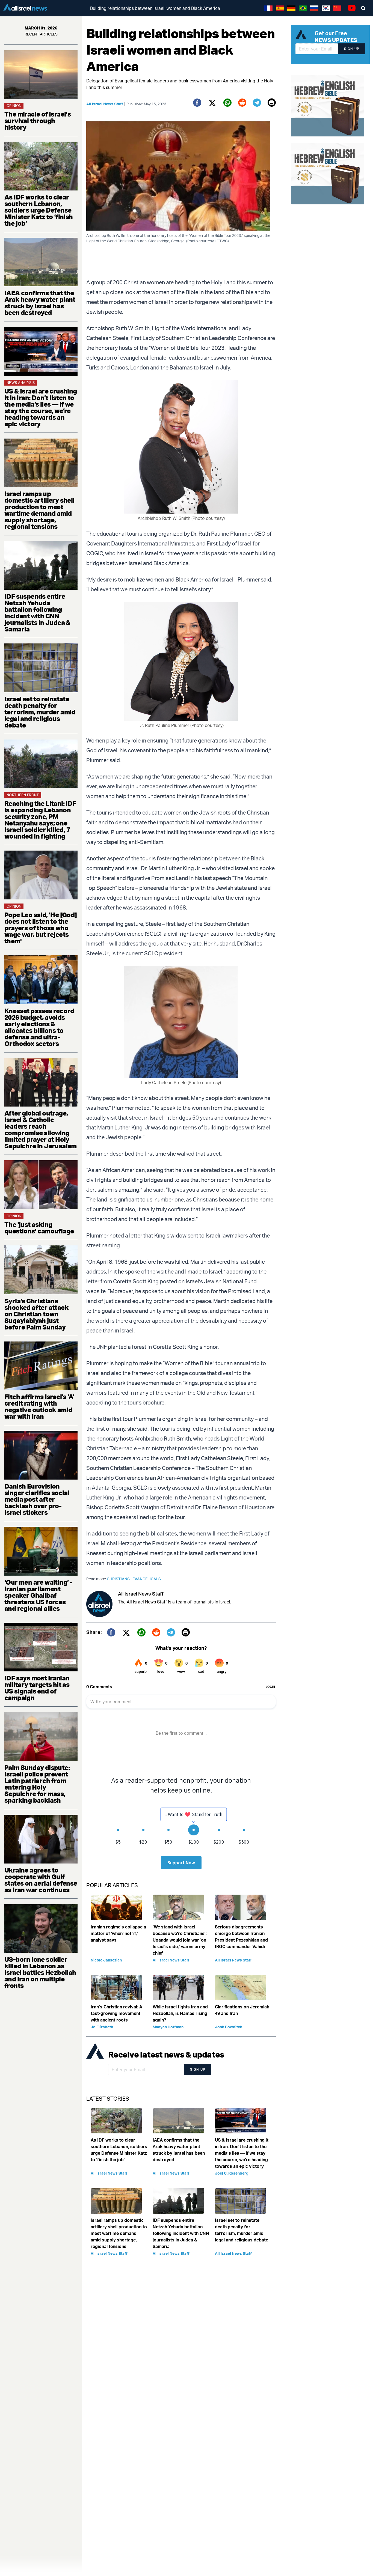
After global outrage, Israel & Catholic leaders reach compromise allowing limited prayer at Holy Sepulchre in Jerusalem (41, 1129)
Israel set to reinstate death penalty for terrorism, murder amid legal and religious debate (40, 712)
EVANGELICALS (147, 1579)
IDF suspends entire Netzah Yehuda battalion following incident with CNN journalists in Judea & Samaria (37, 613)
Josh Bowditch (229, 2027)
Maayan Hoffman (168, 2027)
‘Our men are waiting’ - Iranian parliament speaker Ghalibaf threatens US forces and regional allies (38, 1595)
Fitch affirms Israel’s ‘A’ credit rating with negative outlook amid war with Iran (39, 1406)
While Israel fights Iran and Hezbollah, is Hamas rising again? (180, 2013)
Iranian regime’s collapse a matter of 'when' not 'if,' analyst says (118, 1933)
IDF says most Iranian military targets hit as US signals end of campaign (37, 1688)
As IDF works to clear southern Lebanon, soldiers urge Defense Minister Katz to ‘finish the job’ (39, 210)
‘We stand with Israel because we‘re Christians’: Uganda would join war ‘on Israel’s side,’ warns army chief (180, 1940)
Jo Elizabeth (102, 2027)
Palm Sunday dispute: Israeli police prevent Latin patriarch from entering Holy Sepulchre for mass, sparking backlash (37, 1784)
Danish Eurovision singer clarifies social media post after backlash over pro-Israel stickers (37, 1499)
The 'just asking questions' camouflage (39, 1228)
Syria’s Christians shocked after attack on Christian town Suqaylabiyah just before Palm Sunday (36, 1314)
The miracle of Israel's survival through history (38, 121)
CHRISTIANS (120, 1579)
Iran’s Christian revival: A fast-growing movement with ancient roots (116, 2013)
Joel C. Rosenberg (232, 2173)
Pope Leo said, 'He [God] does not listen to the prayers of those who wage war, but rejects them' (41, 928)
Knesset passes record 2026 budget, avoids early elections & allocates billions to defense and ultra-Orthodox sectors (39, 1027)
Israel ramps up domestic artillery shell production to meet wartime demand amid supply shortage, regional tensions (39, 510)
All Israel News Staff (105, 104)
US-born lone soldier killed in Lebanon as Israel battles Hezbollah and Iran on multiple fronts (40, 1972)
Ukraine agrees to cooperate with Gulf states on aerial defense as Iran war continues (41, 1880)
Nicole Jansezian (106, 1960)
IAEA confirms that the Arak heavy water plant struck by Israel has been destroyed (40, 303)
